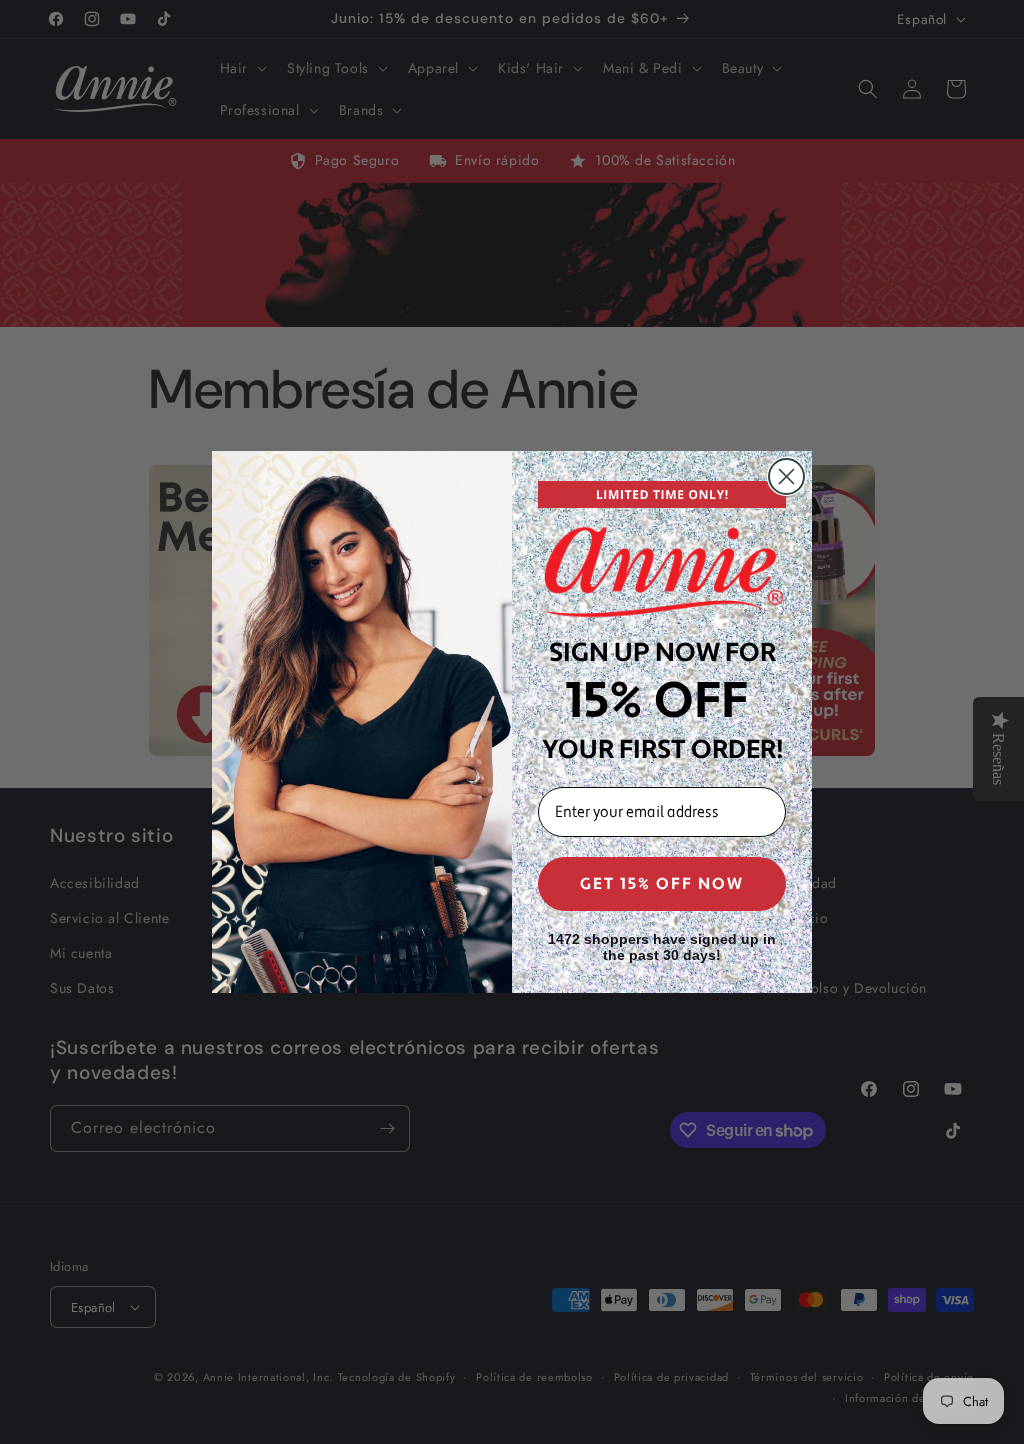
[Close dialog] (786, 476)
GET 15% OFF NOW (662, 884)
